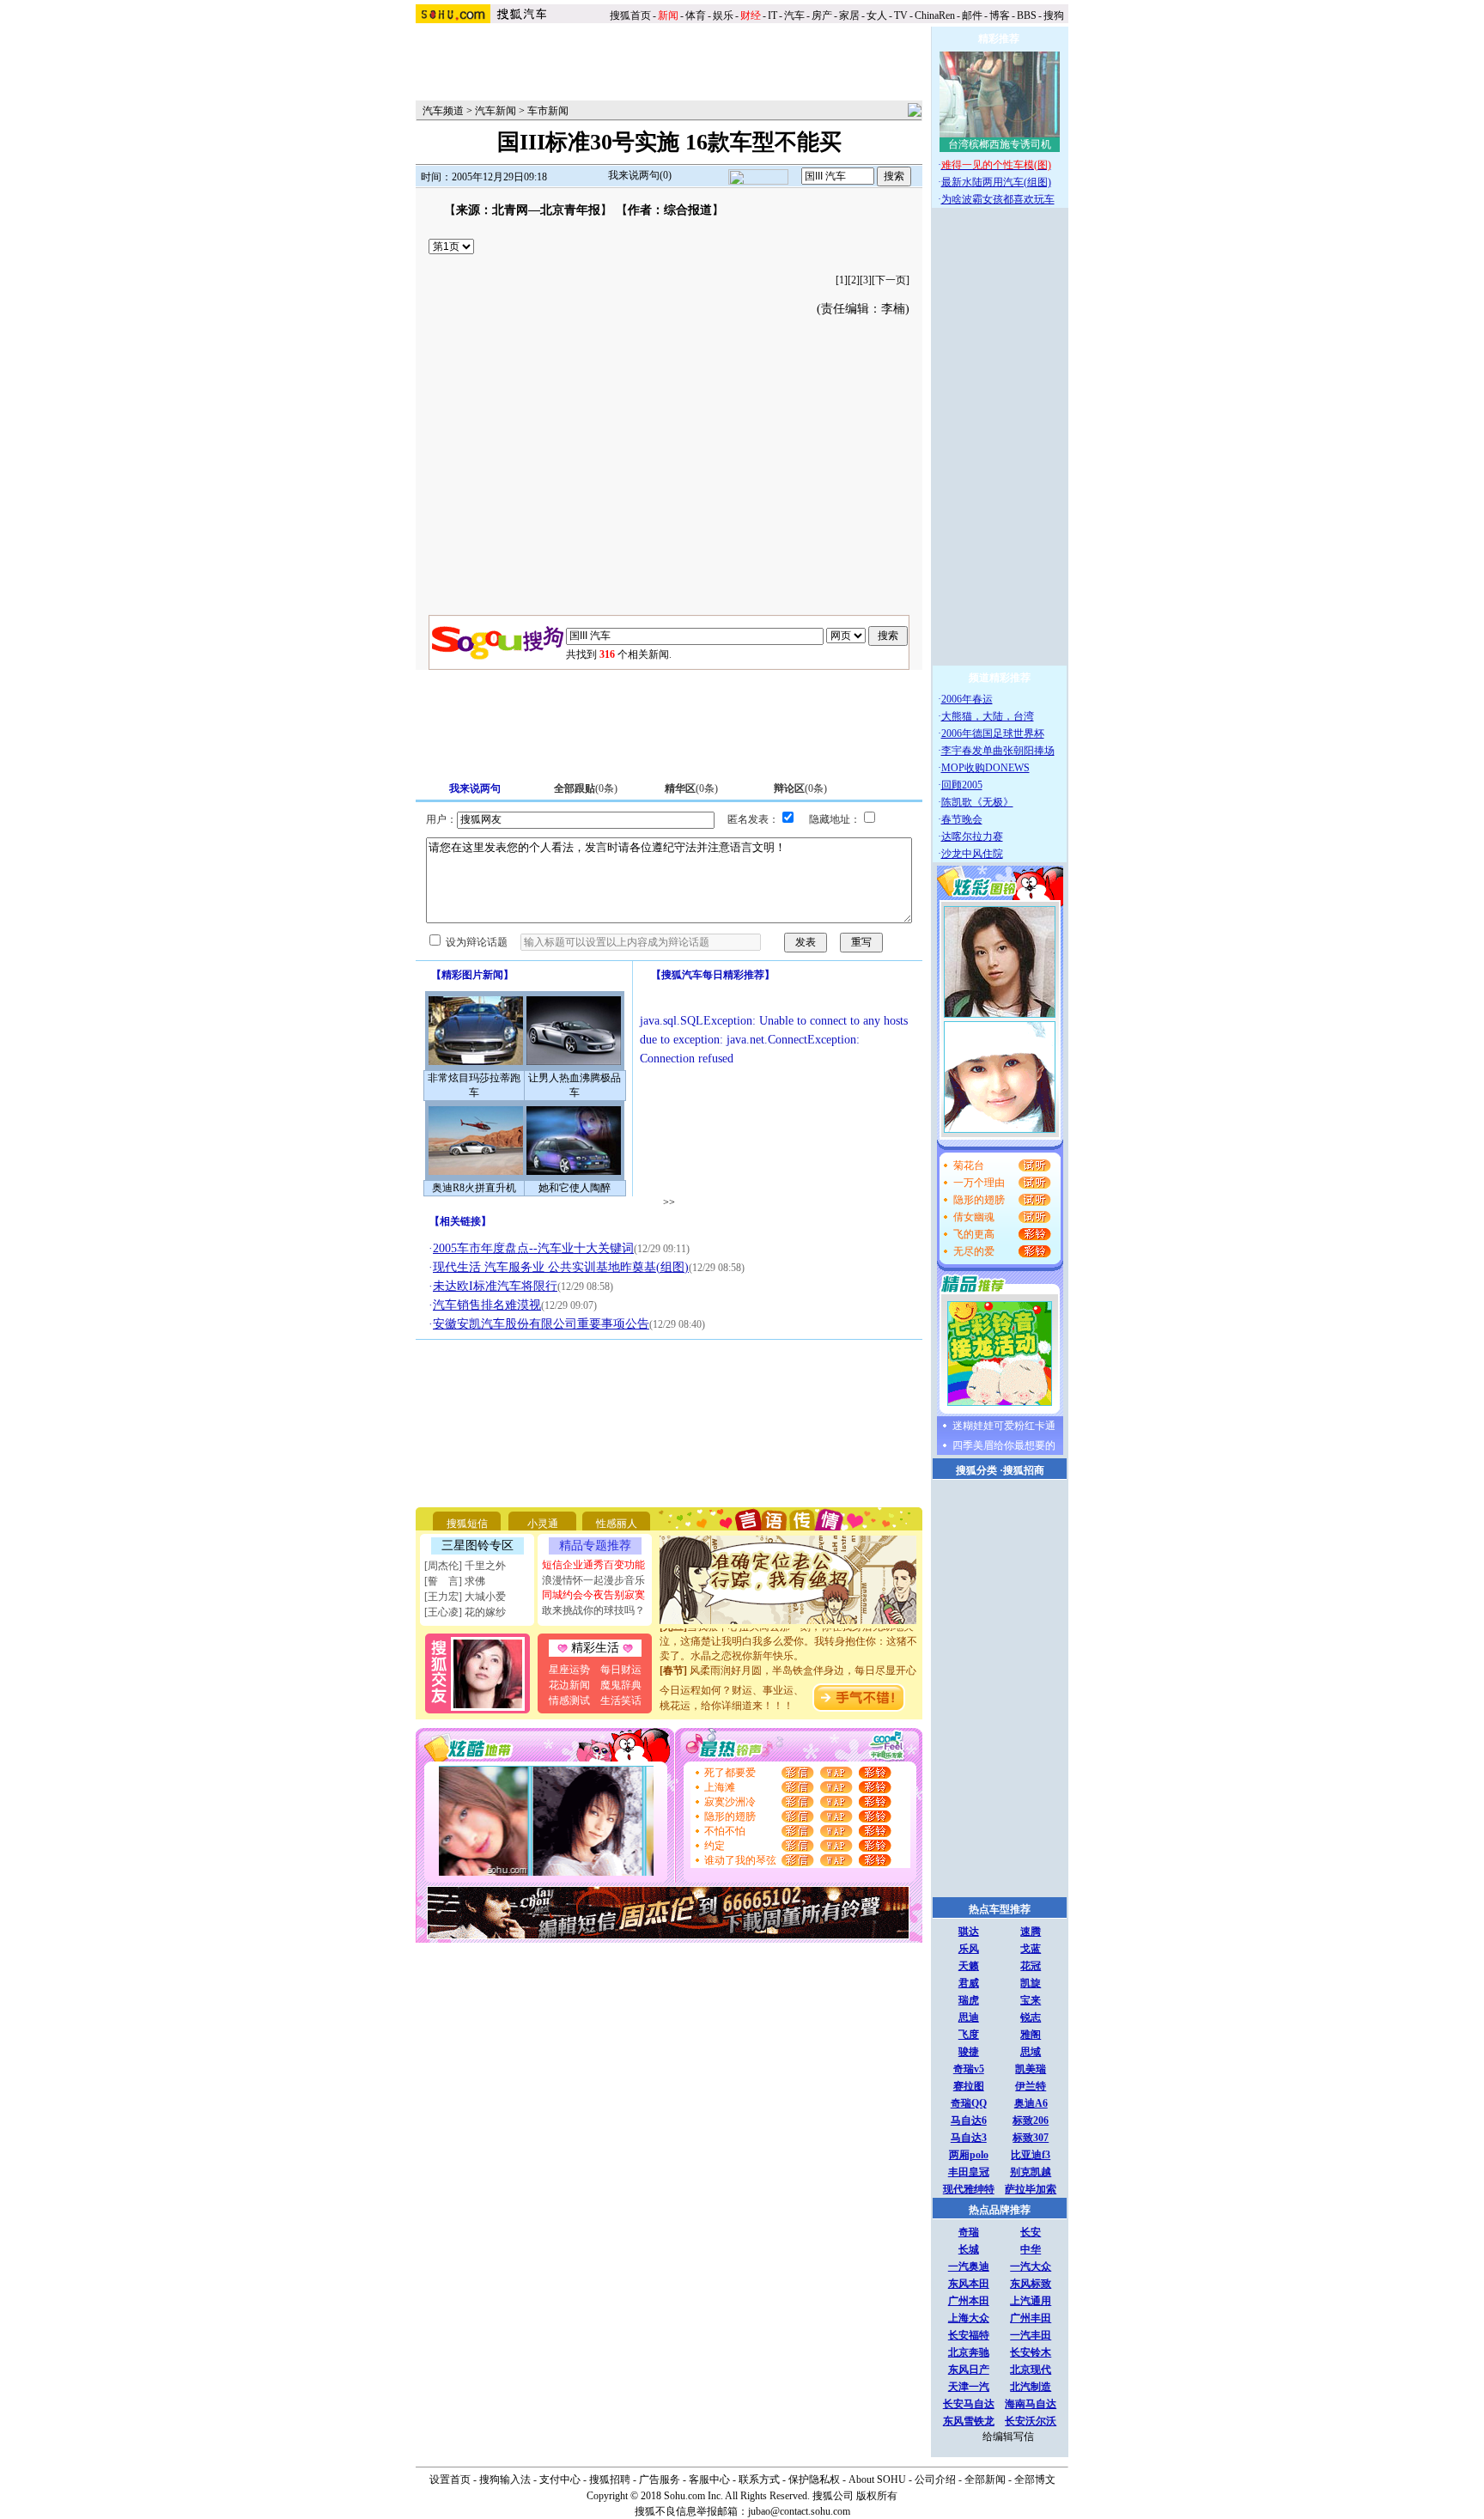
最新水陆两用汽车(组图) (996, 182)
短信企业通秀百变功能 (593, 1565)
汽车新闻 (496, 111)
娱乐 (723, 15)
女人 (877, 15)
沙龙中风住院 (972, 854)
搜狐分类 (976, 1470)
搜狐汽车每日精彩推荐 (713, 975)
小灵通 (543, 1524)
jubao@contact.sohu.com (799, 2511)
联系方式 (759, 2479)
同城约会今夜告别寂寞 (593, 1595)
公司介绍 (935, 2479)
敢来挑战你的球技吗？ (593, 1610)
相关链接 (460, 1221)
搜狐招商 (1024, 1470)
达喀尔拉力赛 (972, 837)
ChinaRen (935, 15)
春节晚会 (962, 819)
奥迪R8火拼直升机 (474, 1188)
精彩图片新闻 (472, 975)
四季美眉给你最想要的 (1004, 1445)
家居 (849, 15)
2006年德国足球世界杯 (993, 733)
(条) (586, 788)
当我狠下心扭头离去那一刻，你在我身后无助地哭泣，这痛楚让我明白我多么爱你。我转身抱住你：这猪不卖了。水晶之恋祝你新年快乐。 (788, 1629)
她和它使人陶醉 (575, 1188)
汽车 (794, 15)
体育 (696, 15)
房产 (822, 15)
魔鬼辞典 (621, 1685)
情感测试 (569, 1701)
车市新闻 (548, 111)
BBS (1027, 15)
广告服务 (660, 2479)
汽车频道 (443, 111)
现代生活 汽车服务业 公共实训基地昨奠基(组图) (561, 1267)
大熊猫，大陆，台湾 (988, 716)
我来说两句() (640, 175)
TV (901, 15)
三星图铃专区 (477, 1545)
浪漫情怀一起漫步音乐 (593, 1580)
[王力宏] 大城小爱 (465, 1597)
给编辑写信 (1008, 2437)
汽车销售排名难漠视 (487, 1305)
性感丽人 (617, 1524)
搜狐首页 (630, 15)
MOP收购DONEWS (985, 768)
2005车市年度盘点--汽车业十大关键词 (533, 1248)
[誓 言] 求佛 (455, 1581)
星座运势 (569, 1670)
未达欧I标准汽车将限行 (495, 1286)
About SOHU (877, 2479)
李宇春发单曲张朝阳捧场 (998, 751)
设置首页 (450, 2479)
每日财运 (621, 1670)
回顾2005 (962, 785)
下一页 (891, 280)
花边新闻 (569, 1685)
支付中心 (560, 2479)
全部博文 (1035, 2479)
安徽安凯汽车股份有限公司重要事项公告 (541, 1324)
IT (772, 15)
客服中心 (709, 2479)
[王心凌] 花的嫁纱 (465, 1612)
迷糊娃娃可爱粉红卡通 (1004, 1426)
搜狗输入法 (505, 2479)
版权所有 (877, 2496)
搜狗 (1055, 15)
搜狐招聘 (610, 2479)
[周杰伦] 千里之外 (465, 1566)
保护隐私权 (814, 2479)
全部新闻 (985, 2479)
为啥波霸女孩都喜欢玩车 (998, 199)
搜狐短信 (467, 1524)
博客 (1000, 15)
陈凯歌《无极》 (977, 802)
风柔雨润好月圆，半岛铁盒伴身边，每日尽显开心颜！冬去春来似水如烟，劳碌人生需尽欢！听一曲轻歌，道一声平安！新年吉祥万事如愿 (788, 1673)
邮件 (972, 15)
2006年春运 (967, 699)
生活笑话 (621, 1701)
